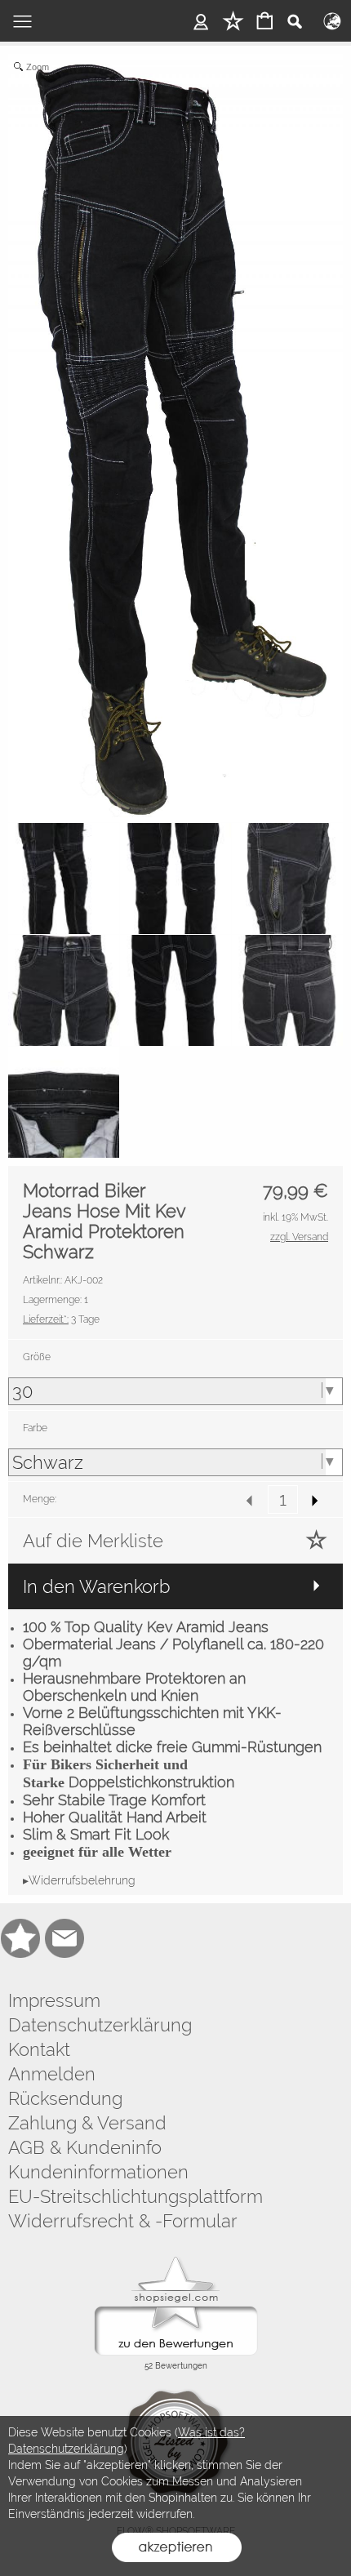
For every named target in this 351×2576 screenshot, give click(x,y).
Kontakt (39, 2049)
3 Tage (61, 1319)
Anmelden (52, 2074)
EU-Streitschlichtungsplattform (136, 2196)
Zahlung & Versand (87, 2123)
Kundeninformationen (98, 2172)
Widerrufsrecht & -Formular (123, 2221)
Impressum (54, 2000)
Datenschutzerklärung (100, 2025)
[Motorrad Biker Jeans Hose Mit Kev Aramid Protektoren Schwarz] (64, 879)
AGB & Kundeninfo (85, 2147)
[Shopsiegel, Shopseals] (176, 2261)
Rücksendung (65, 2098)
